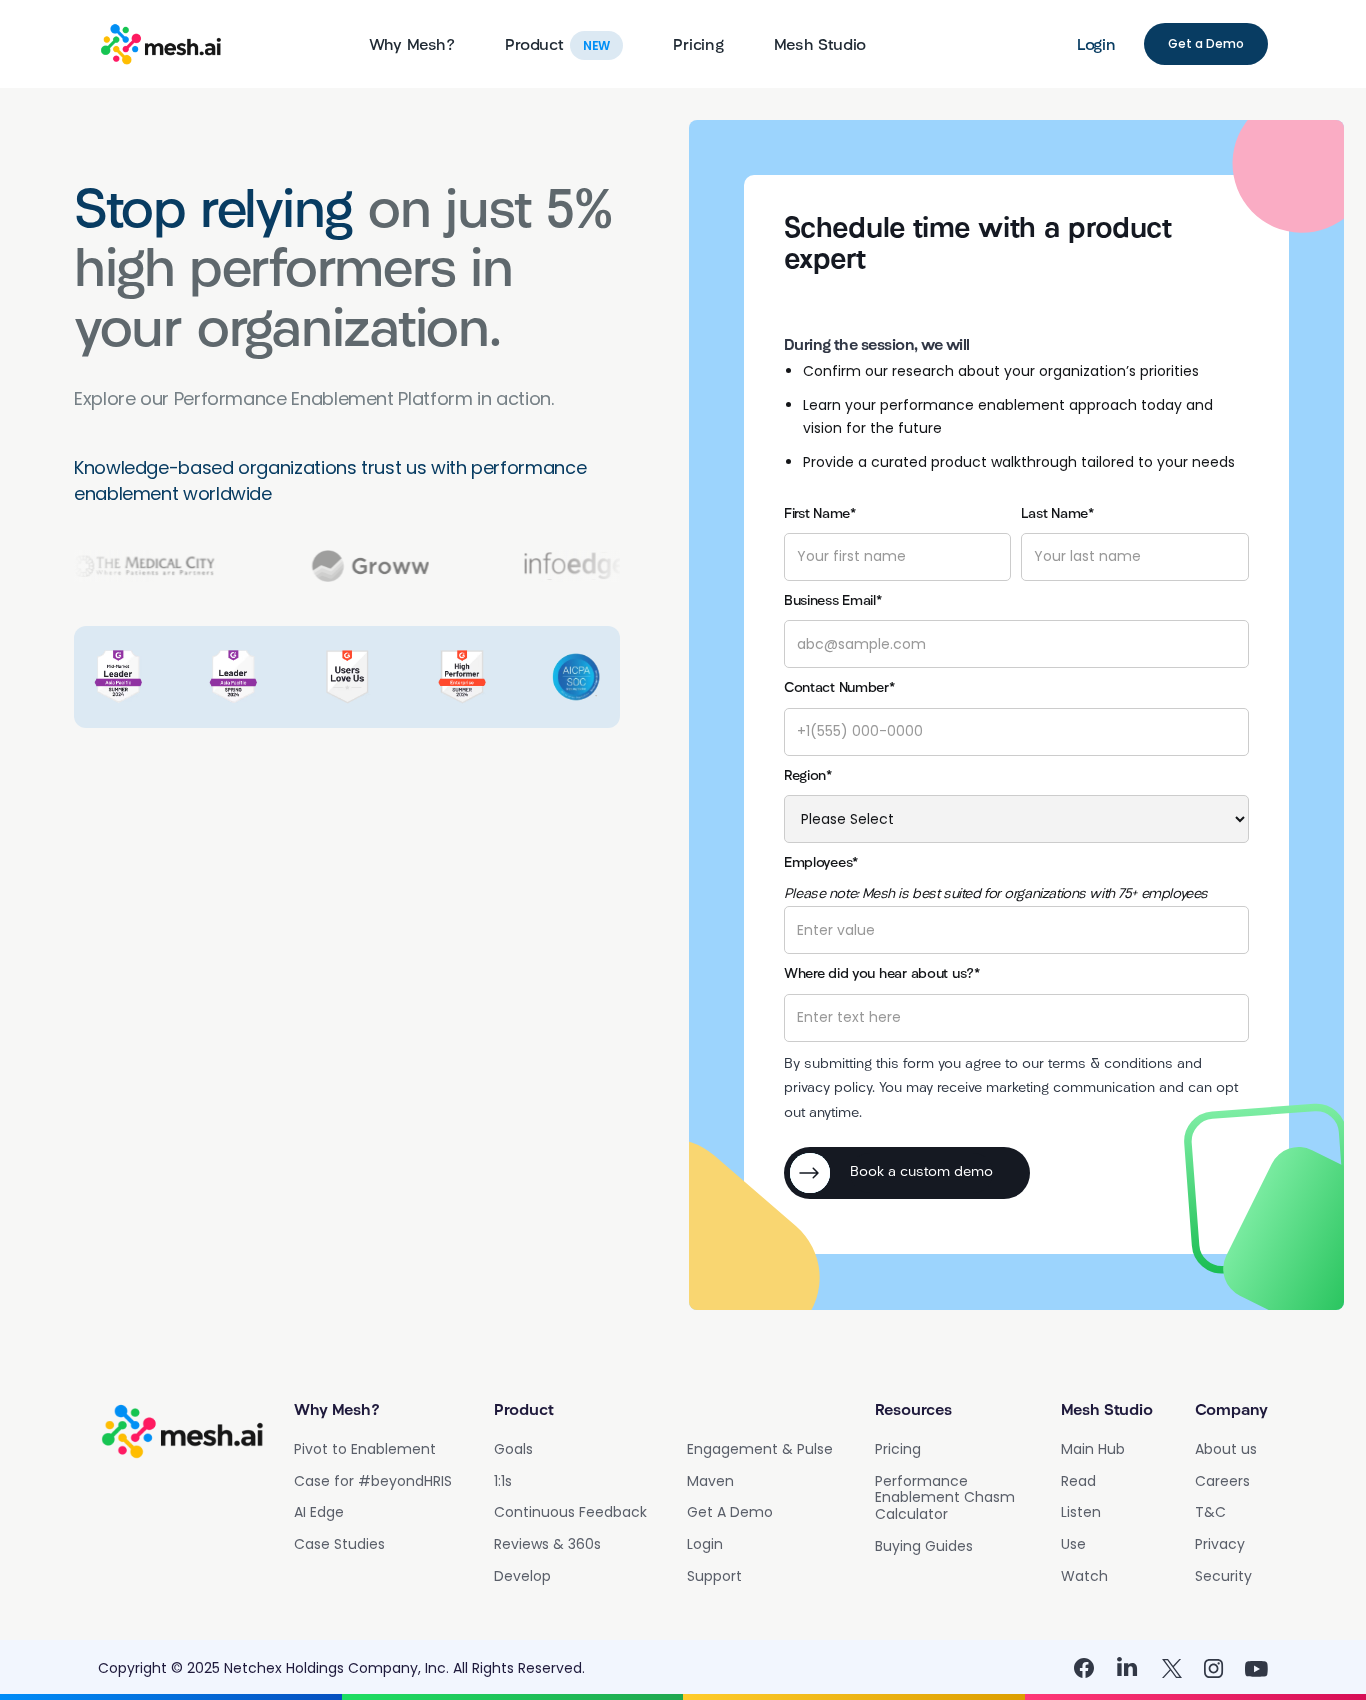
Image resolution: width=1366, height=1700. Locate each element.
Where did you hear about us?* (882, 974)
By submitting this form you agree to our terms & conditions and (993, 1064)
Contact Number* (839, 688)
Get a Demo (1206, 43)
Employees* (821, 863)
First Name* (820, 514)
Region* (808, 776)
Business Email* (833, 601)
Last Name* (1057, 514)
